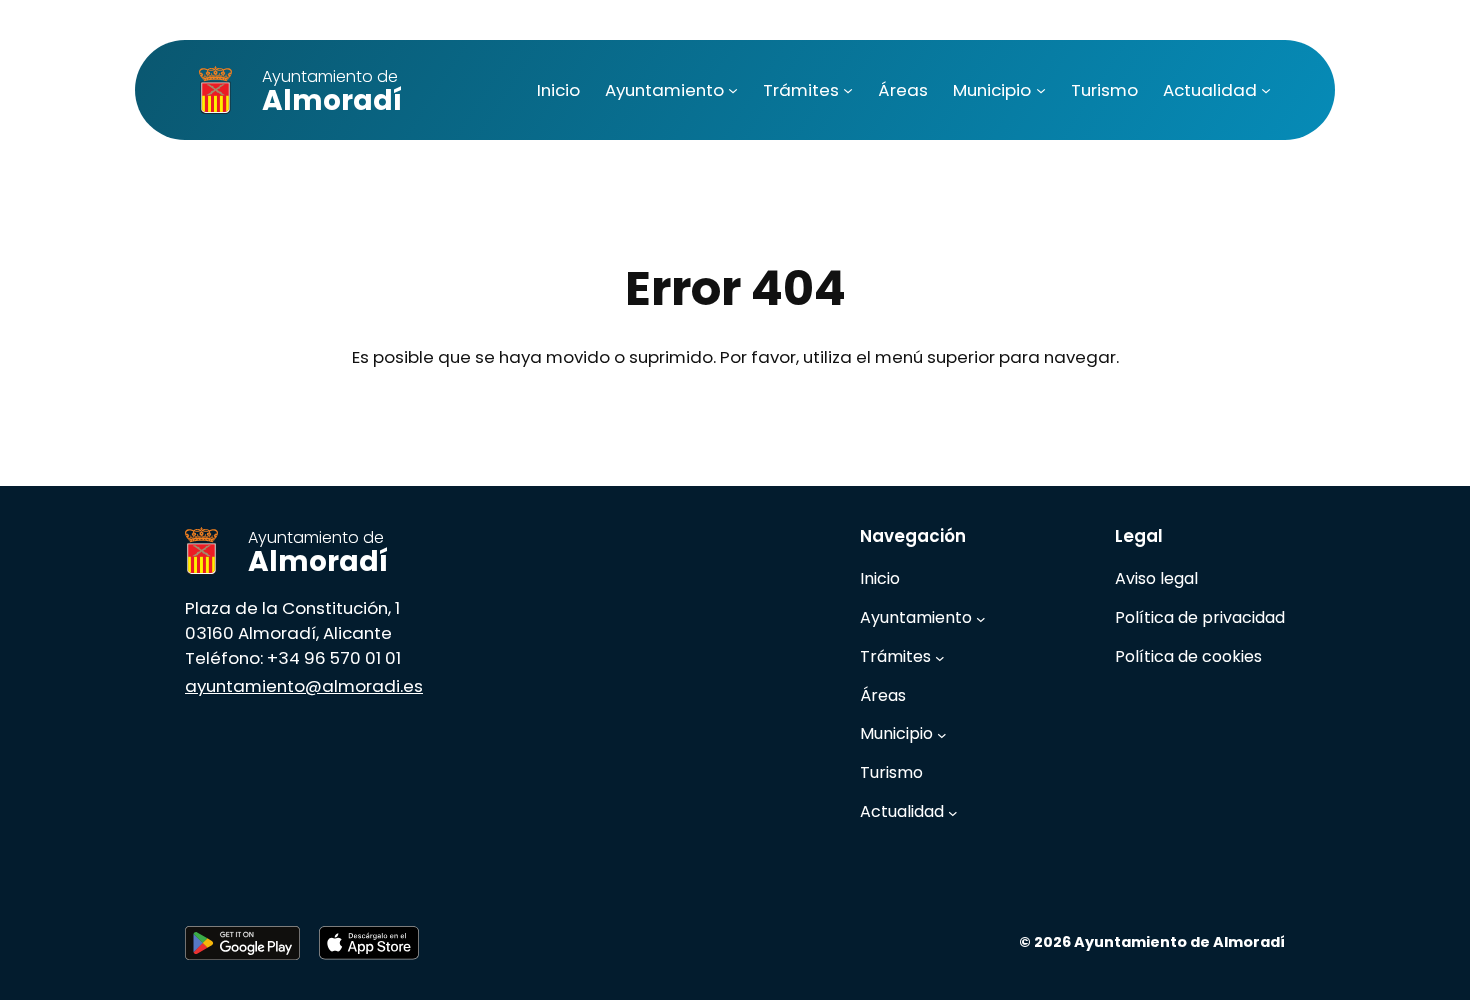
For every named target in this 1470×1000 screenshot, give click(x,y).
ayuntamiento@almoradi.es (304, 686)
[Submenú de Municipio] (1041, 90)
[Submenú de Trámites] (848, 90)
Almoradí (332, 92)
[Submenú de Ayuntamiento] (733, 90)
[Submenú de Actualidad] (1266, 90)
